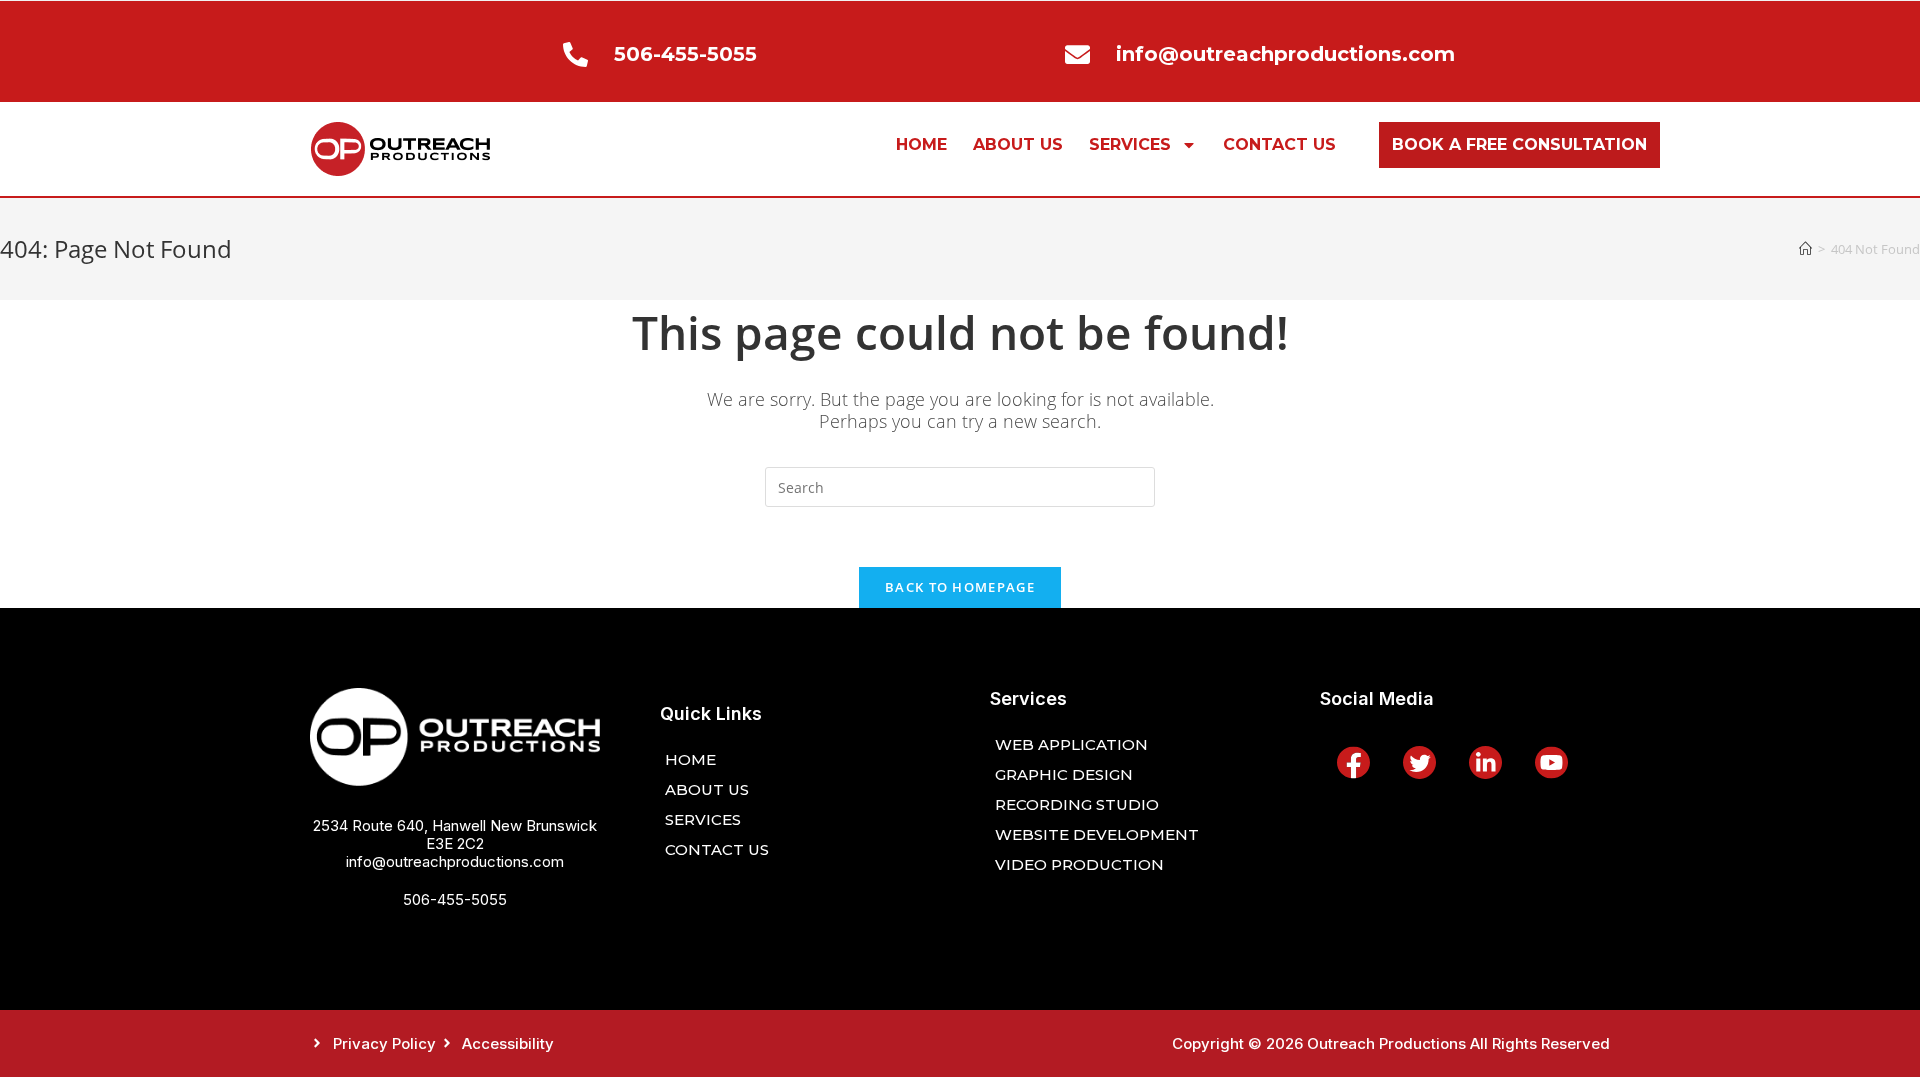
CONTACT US (1279, 144)
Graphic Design (1064, 774)
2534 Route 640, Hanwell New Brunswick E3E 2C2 (455, 834)
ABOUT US (1018, 144)
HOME (921, 144)
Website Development (1097, 834)
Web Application (1071, 744)
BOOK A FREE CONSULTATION (1519, 144)
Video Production (1079, 864)
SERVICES (1130, 144)
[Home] (1805, 249)
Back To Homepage (960, 587)
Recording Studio (1077, 804)
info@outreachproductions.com (455, 861)
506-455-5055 (455, 899)
